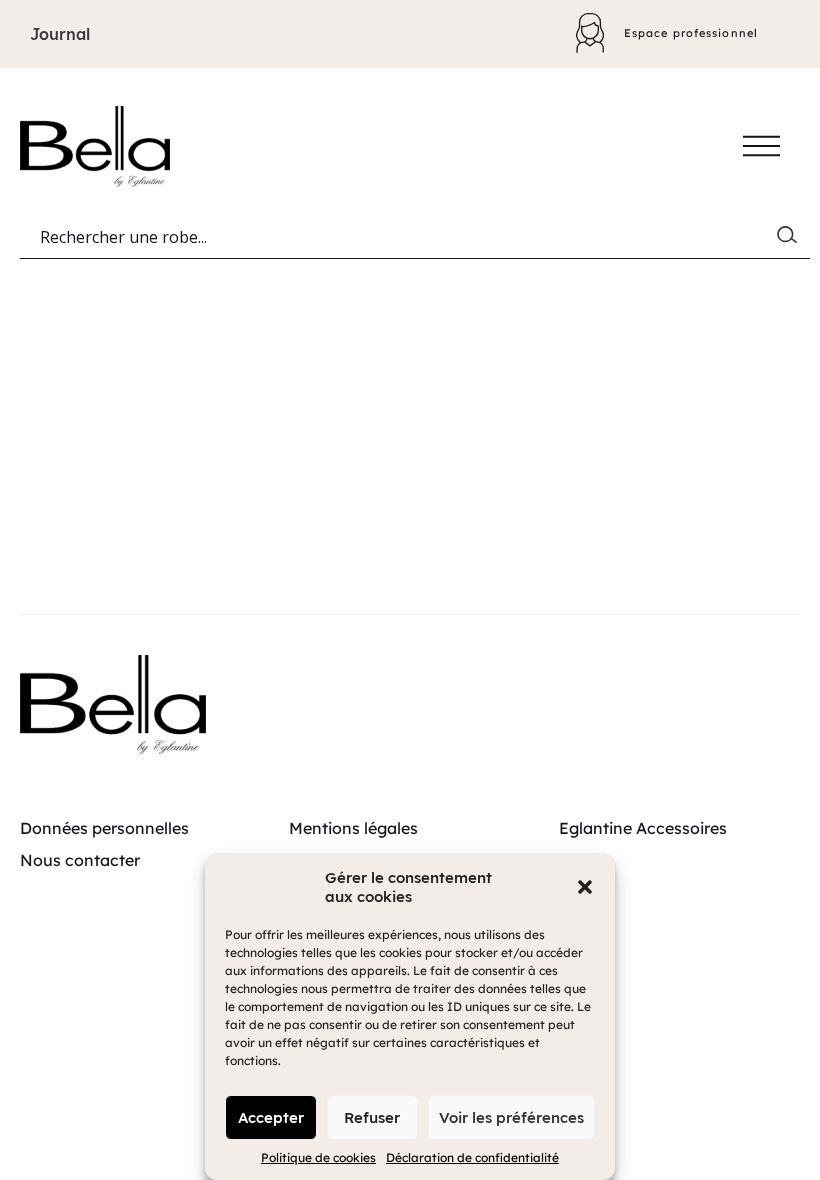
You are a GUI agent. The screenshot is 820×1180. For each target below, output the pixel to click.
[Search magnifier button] (791, 239)
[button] (585, 887)
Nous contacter (80, 860)
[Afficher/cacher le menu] (761, 146)
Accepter (271, 1117)
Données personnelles (104, 828)
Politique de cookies (318, 1157)
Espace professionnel (691, 33)
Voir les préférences (511, 1117)
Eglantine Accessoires (643, 828)
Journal (60, 34)
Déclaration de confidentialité (472, 1157)
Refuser (372, 1117)
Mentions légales (353, 828)
